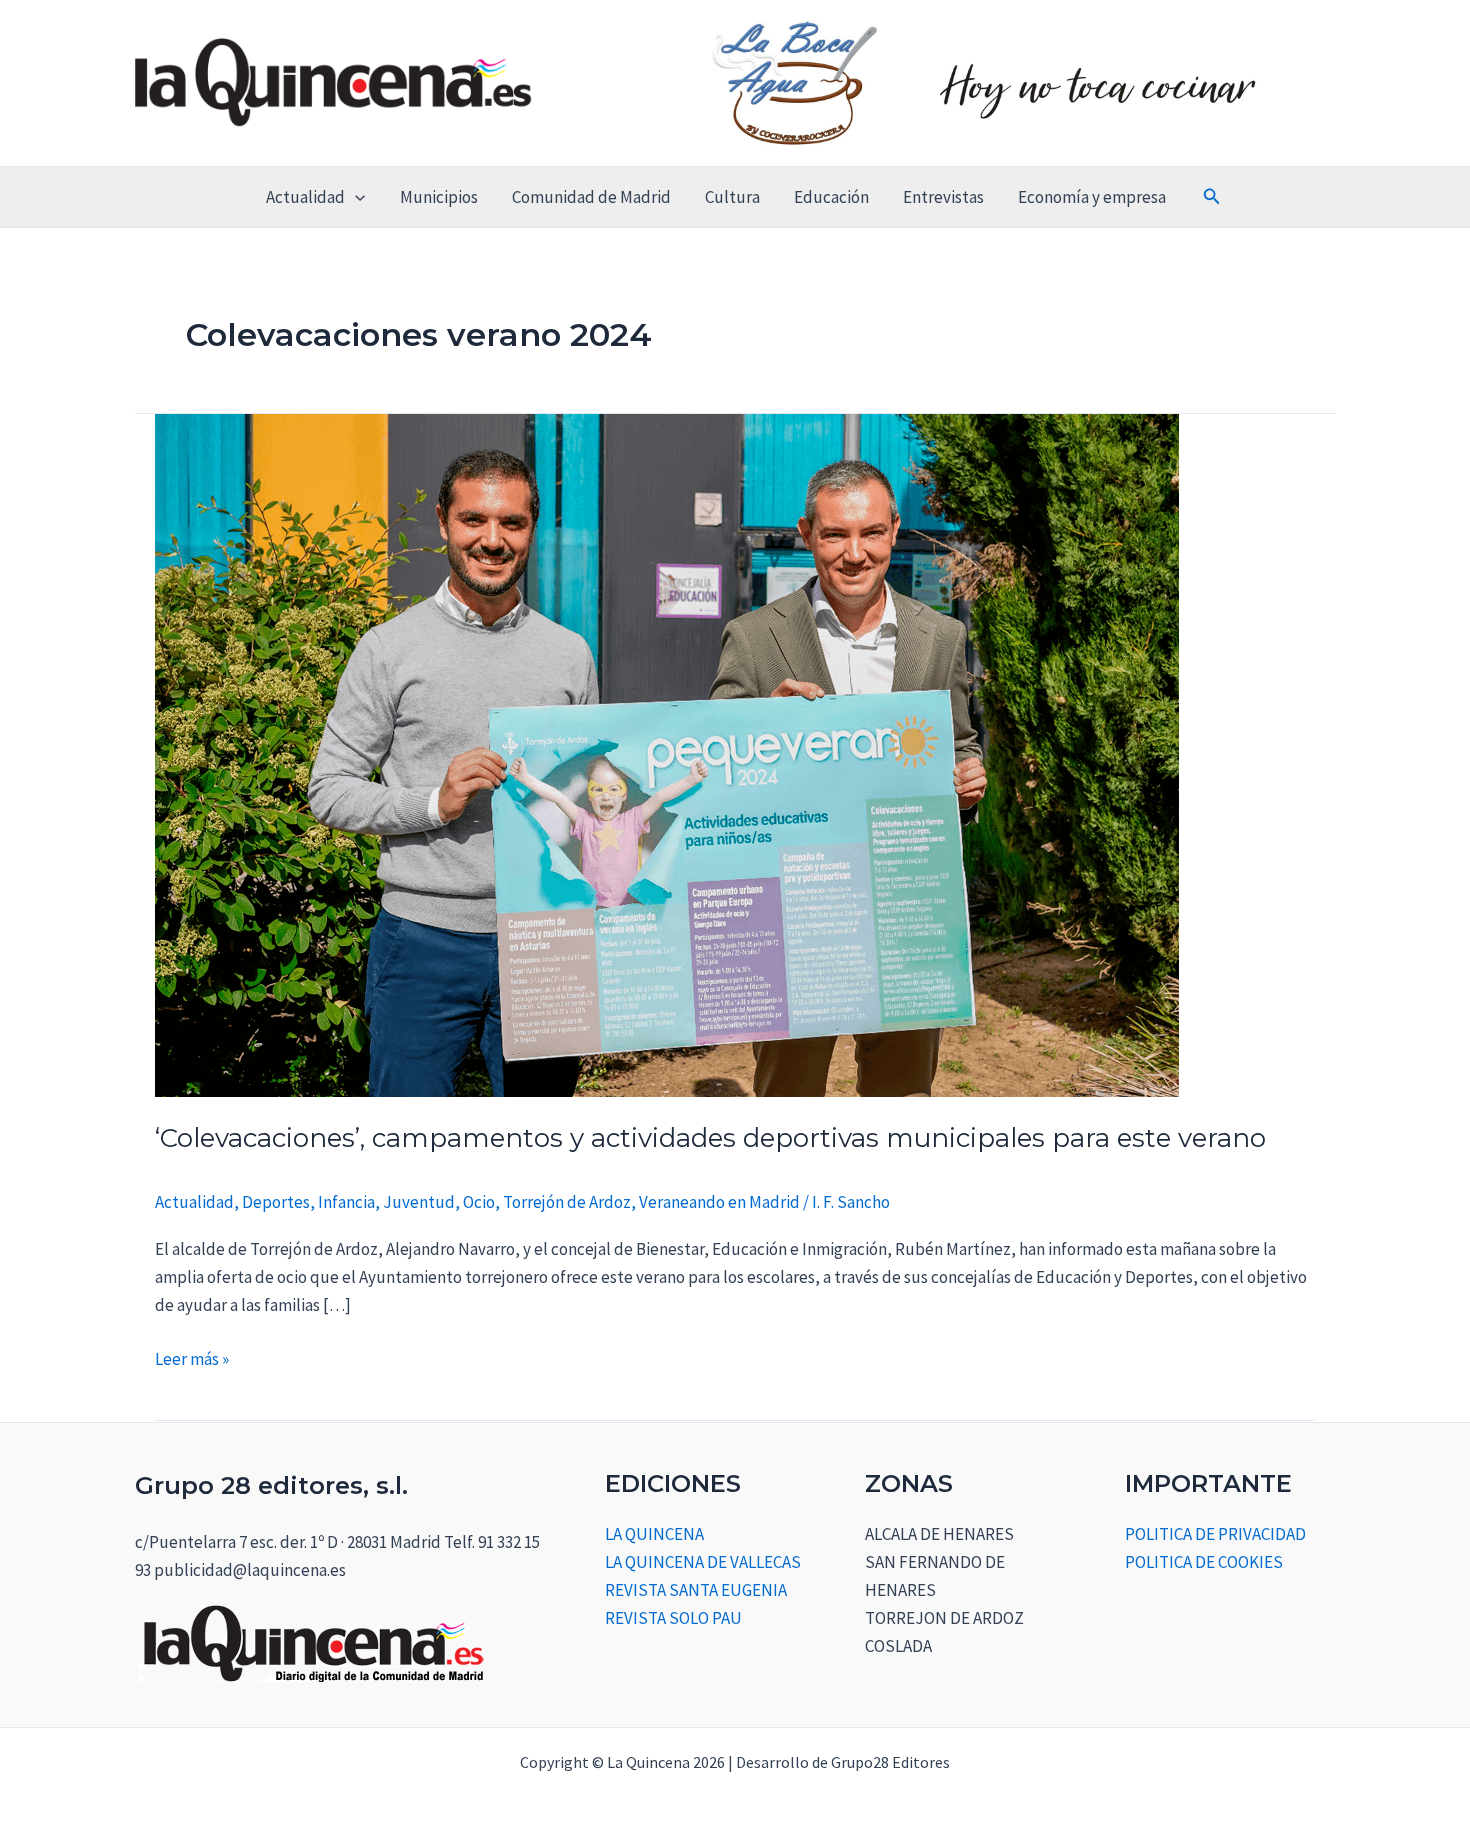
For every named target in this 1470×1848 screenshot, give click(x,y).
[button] (355, 197)
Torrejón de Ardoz (567, 1202)
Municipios (439, 197)
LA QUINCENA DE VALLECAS (703, 1562)
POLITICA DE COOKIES (1204, 1562)
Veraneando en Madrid (719, 1202)
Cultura (732, 197)
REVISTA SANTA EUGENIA (696, 1590)
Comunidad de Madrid (591, 197)
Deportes (276, 1202)
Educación (831, 197)
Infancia (346, 1202)
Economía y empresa (1092, 197)
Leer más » (192, 1357)
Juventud (419, 1202)
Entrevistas (943, 197)
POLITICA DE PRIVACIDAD (1215, 1534)
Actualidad (305, 197)
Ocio (479, 1202)
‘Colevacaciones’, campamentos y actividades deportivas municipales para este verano (710, 1138)
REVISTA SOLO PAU (673, 1618)
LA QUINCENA (654, 1534)
